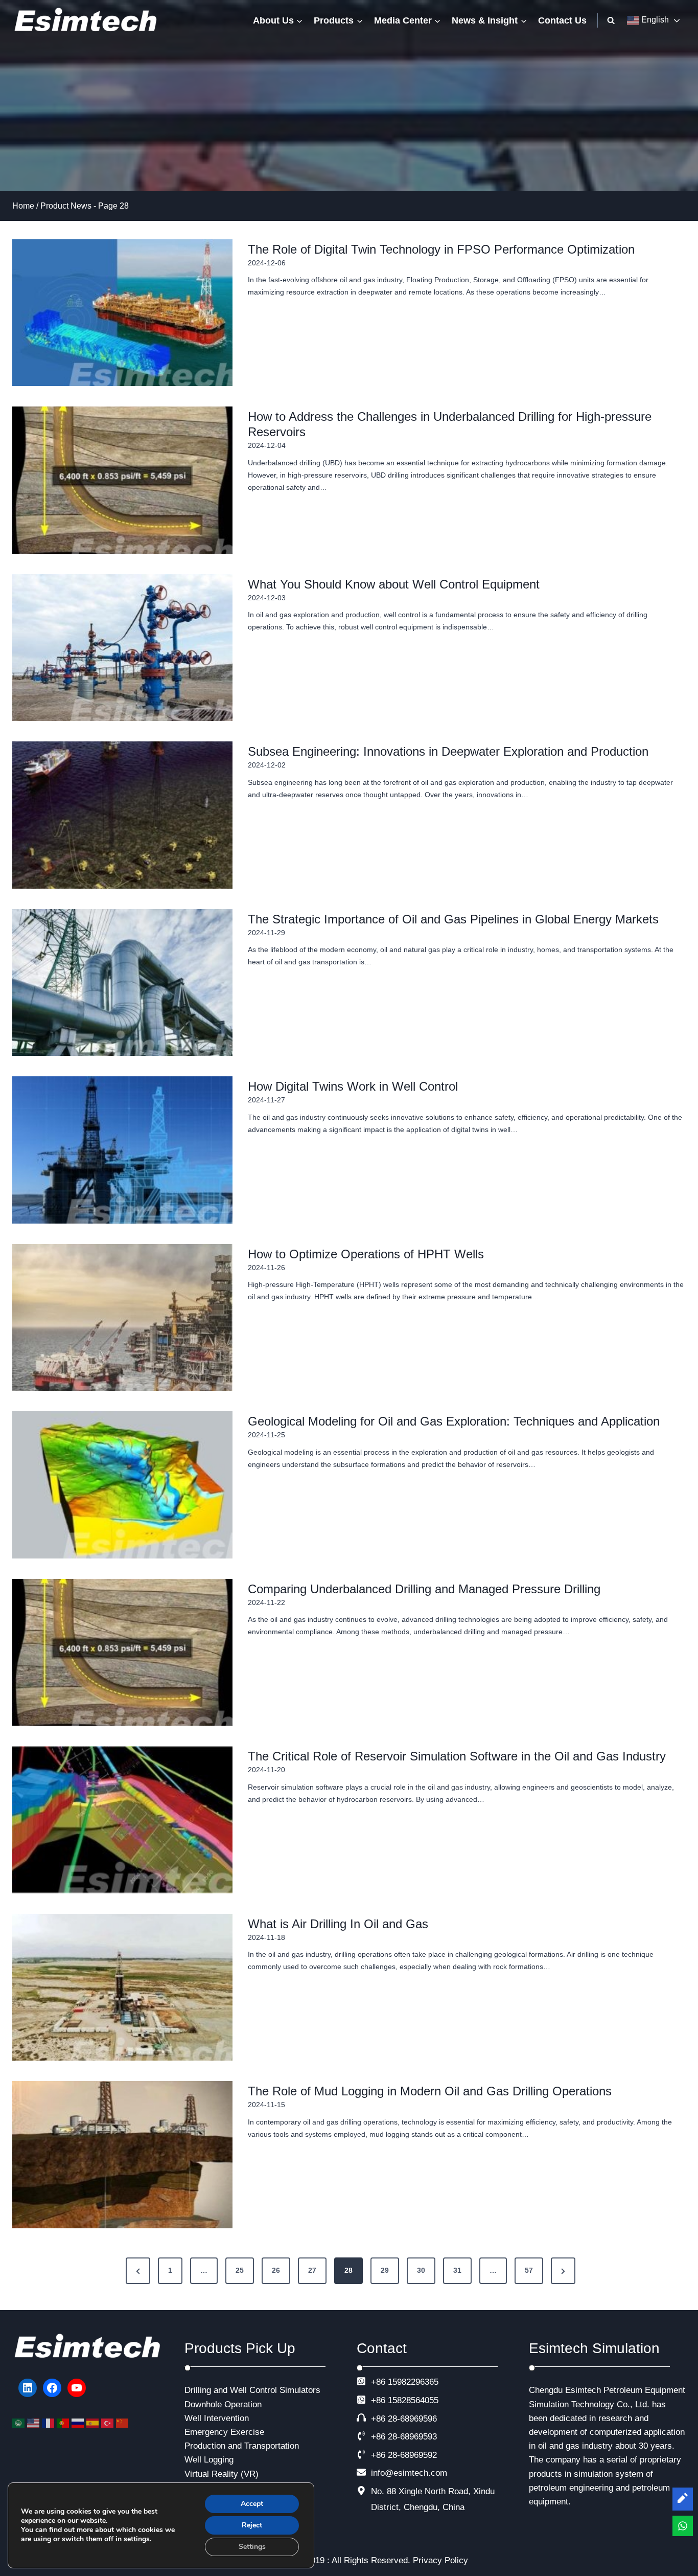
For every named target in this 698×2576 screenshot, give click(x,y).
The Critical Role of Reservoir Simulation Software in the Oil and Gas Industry (457, 1756)
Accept (252, 2504)
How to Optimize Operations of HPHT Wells (366, 1254)
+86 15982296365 (405, 2382)
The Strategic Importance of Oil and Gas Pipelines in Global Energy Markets (453, 919)
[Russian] (79, 2422)
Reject (252, 2525)
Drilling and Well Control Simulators (252, 2390)
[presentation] (122, 313)
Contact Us (562, 20)
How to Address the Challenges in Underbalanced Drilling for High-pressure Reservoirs (450, 424)
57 (529, 2270)
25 (240, 2270)
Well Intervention (217, 2418)
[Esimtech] (89, 20)
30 (421, 2270)
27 (312, 2270)
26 (276, 2270)
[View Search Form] (611, 20)
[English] (34, 2422)
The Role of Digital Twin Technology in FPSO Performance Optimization (441, 249)
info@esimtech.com (409, 2473)
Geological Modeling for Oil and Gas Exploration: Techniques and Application (454, 1421)
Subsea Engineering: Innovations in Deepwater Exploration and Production (448, 751)
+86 (378, 2400)
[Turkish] (109, 2422)
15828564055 (413, 2400)
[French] (49, 2422)
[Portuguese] (64, 2422)
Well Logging (209, 2460)
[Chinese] (123, 2422)
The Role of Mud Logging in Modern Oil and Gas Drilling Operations (430, 2091)
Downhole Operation (223, 2404)
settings (137, 2539)
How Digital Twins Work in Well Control (353, 1086)
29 (385, 2270)
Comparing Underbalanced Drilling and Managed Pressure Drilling (424, 1589)
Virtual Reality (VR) (222, 2474)
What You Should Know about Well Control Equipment (394, 584)
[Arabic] (20, 2422)
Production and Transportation (242, 2446)
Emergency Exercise (224, 2432)
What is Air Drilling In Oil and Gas (338, 1924)
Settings (252, 2547)
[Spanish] (94, 2422)
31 (457, 2270)
